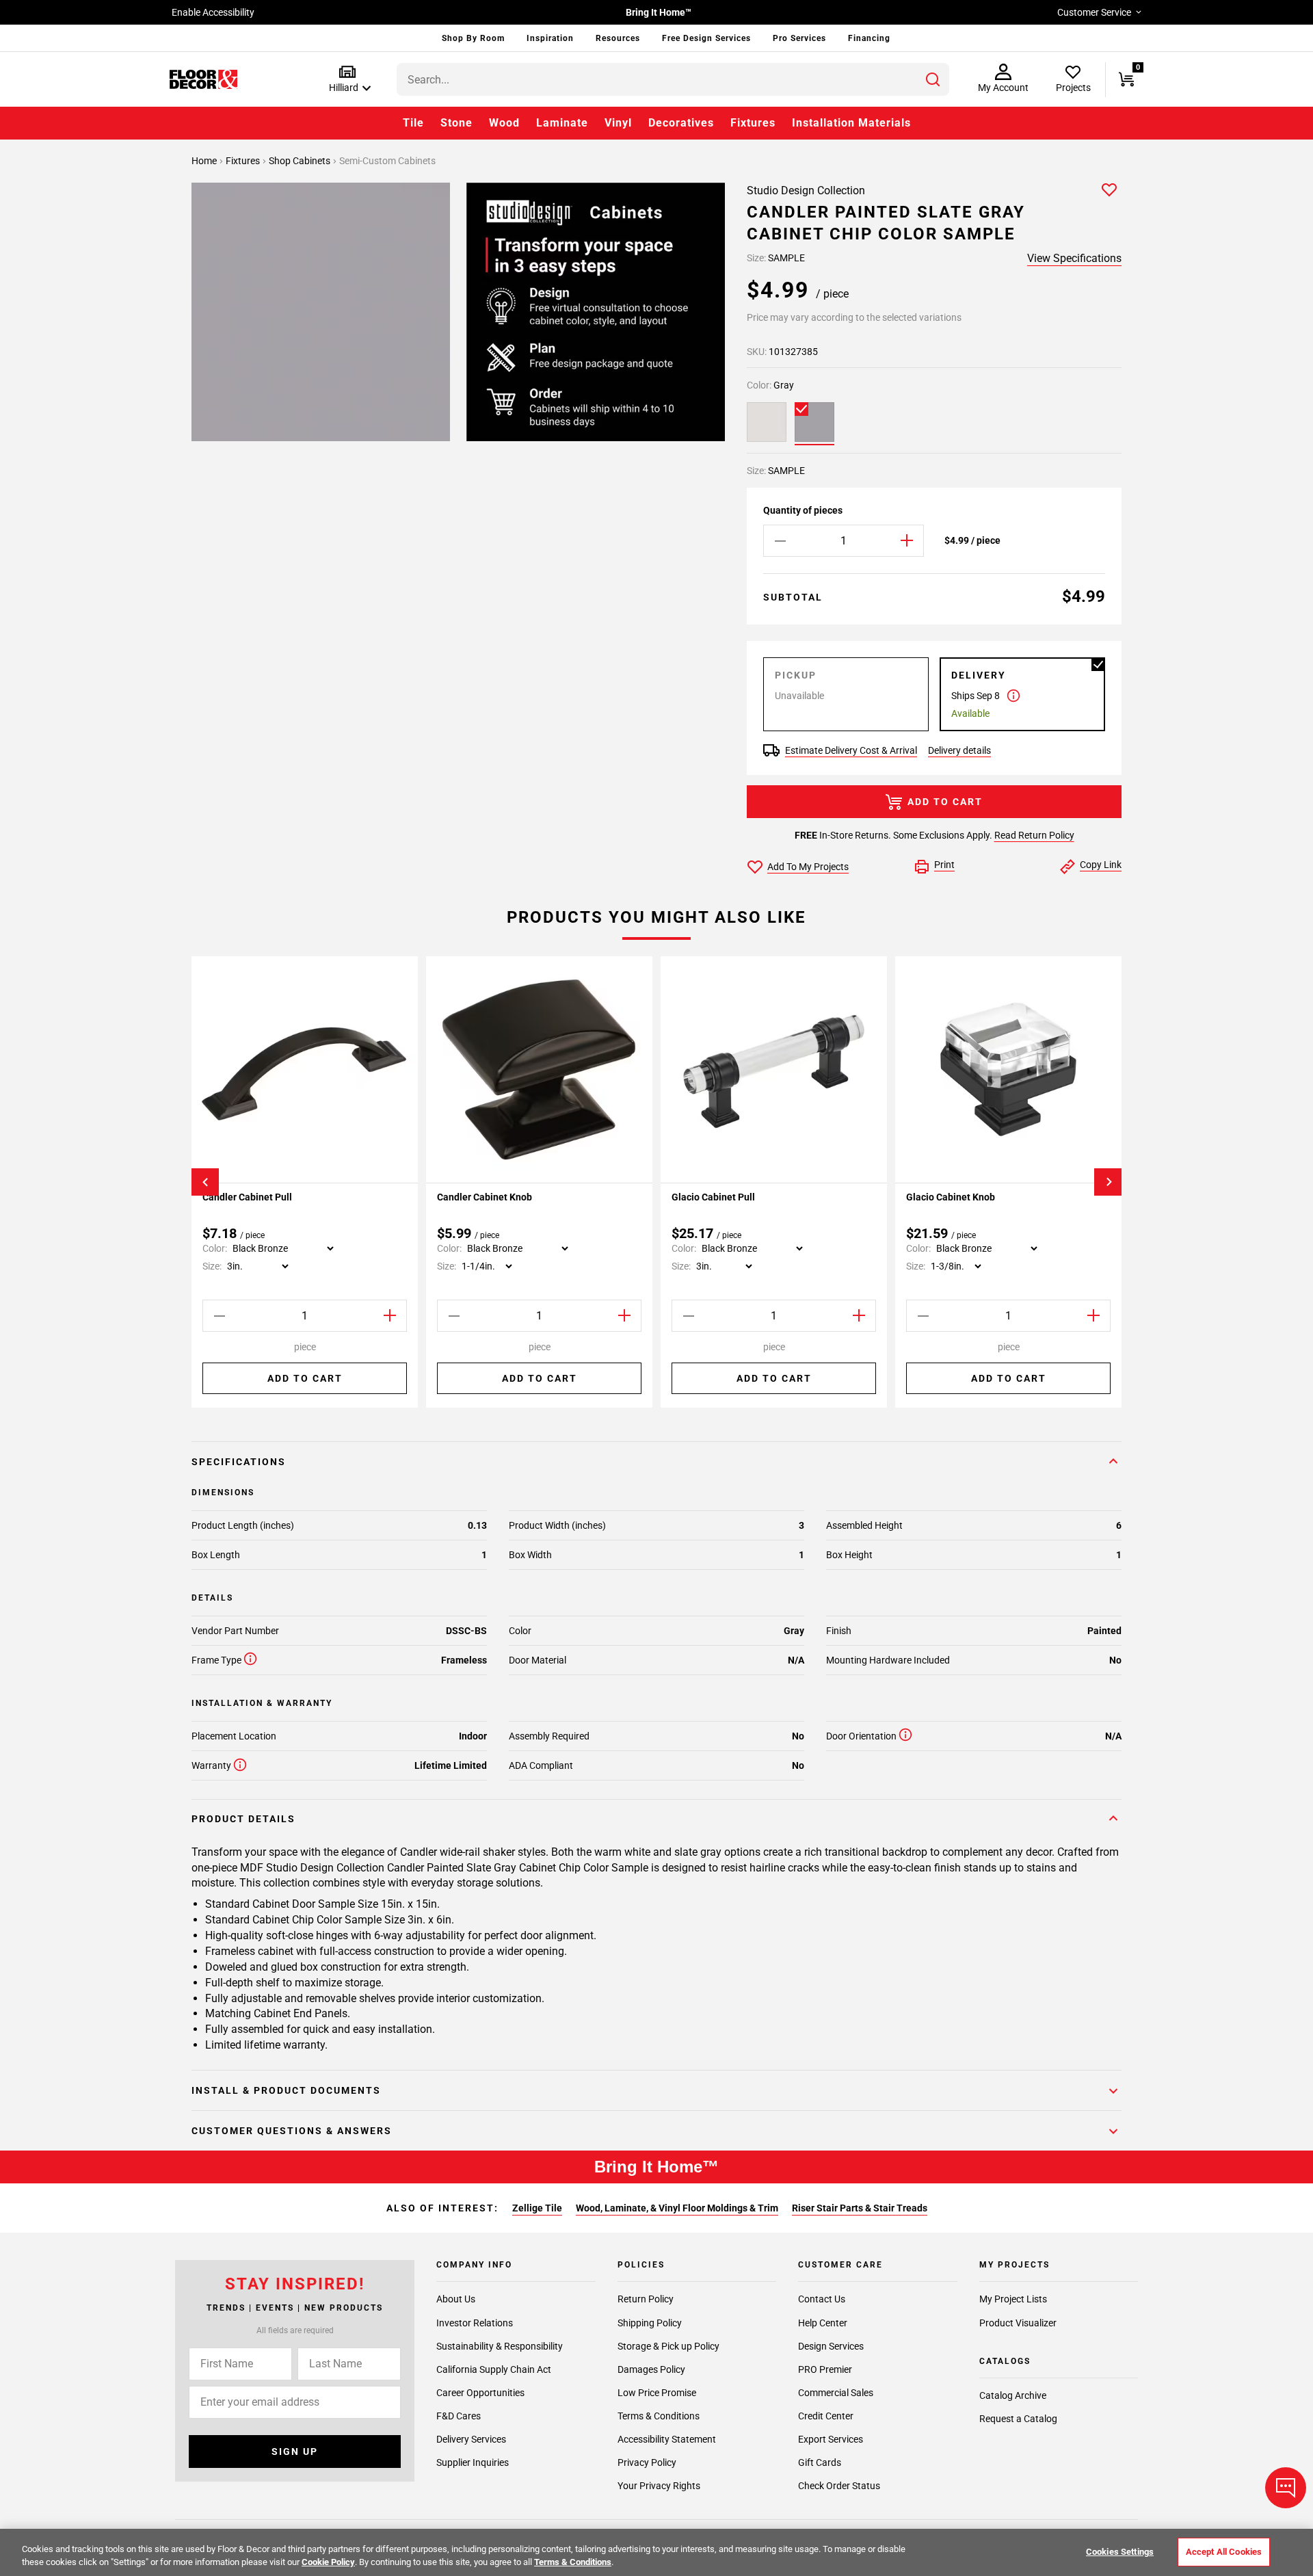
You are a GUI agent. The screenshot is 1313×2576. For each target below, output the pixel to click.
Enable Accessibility (213, 12)
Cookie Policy (328, 2562)
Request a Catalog (1018, 2419)
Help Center (823, 2322)
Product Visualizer (1018, 2322)
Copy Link (1101, 865)
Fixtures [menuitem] (753, 123)
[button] (347, 80)
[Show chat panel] (1286, 2488)
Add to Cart (945, 802)
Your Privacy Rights (659, 2486)
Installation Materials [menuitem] (851, 123)
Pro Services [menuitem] (799, 38)
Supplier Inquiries (473, 2462)
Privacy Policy (647, 2462)
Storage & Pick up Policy (668, 2346)
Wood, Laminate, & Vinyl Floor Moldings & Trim (677, 2208)
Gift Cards (820, 2462)
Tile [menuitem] (413, 123)
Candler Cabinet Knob (485, 1197)
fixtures (244, 161)
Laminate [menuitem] (562, 123)
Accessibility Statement (667, 2439)
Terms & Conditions (659, 2416)
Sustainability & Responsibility (500, 2346)
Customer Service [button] (1094, 12)
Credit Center (826, 2416)
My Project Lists (1013, 2299)
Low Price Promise (657, 2393)
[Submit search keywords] (933, 79)
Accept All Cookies (1224, 2552)
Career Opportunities (480, 2393)
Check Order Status (839, 2486)
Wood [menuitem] (504, 123)
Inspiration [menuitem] (550, 38)
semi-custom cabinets (387, 161)
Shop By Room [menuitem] (473, 38)
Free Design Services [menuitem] (706, 38)
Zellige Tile (537, 2208)
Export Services (831, 2439)
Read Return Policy (1034, 835)
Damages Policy (651, 2369)
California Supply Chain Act (494, 2369)
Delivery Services (471, 2439)
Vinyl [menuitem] (618, 123)
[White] (767, 422)
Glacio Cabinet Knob (951, 1197)
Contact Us (822, 2299)
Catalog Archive (1013, 2395)
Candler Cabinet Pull (247, 1197)
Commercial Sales (836, 2393)
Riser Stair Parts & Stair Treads (860, 2208)
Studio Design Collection (806, 190)
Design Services (831, 2346)
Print (944, 865)
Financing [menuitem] (869, 38)
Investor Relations (475, 2322)
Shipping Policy (650, 2322)
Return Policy (646, 2299)
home (205, 161)
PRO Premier (825, 2369)
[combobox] (673, 79)
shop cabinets (301, 161)
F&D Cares (459, 2416)
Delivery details (959, 750)
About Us (456, 2299)
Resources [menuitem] (618, 38)
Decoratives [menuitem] (681, 123)
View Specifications (1074, 258)
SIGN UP (295, 2452)
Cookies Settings (1120, 2552)
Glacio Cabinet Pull (713, 1197)
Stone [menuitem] (456, 123)
